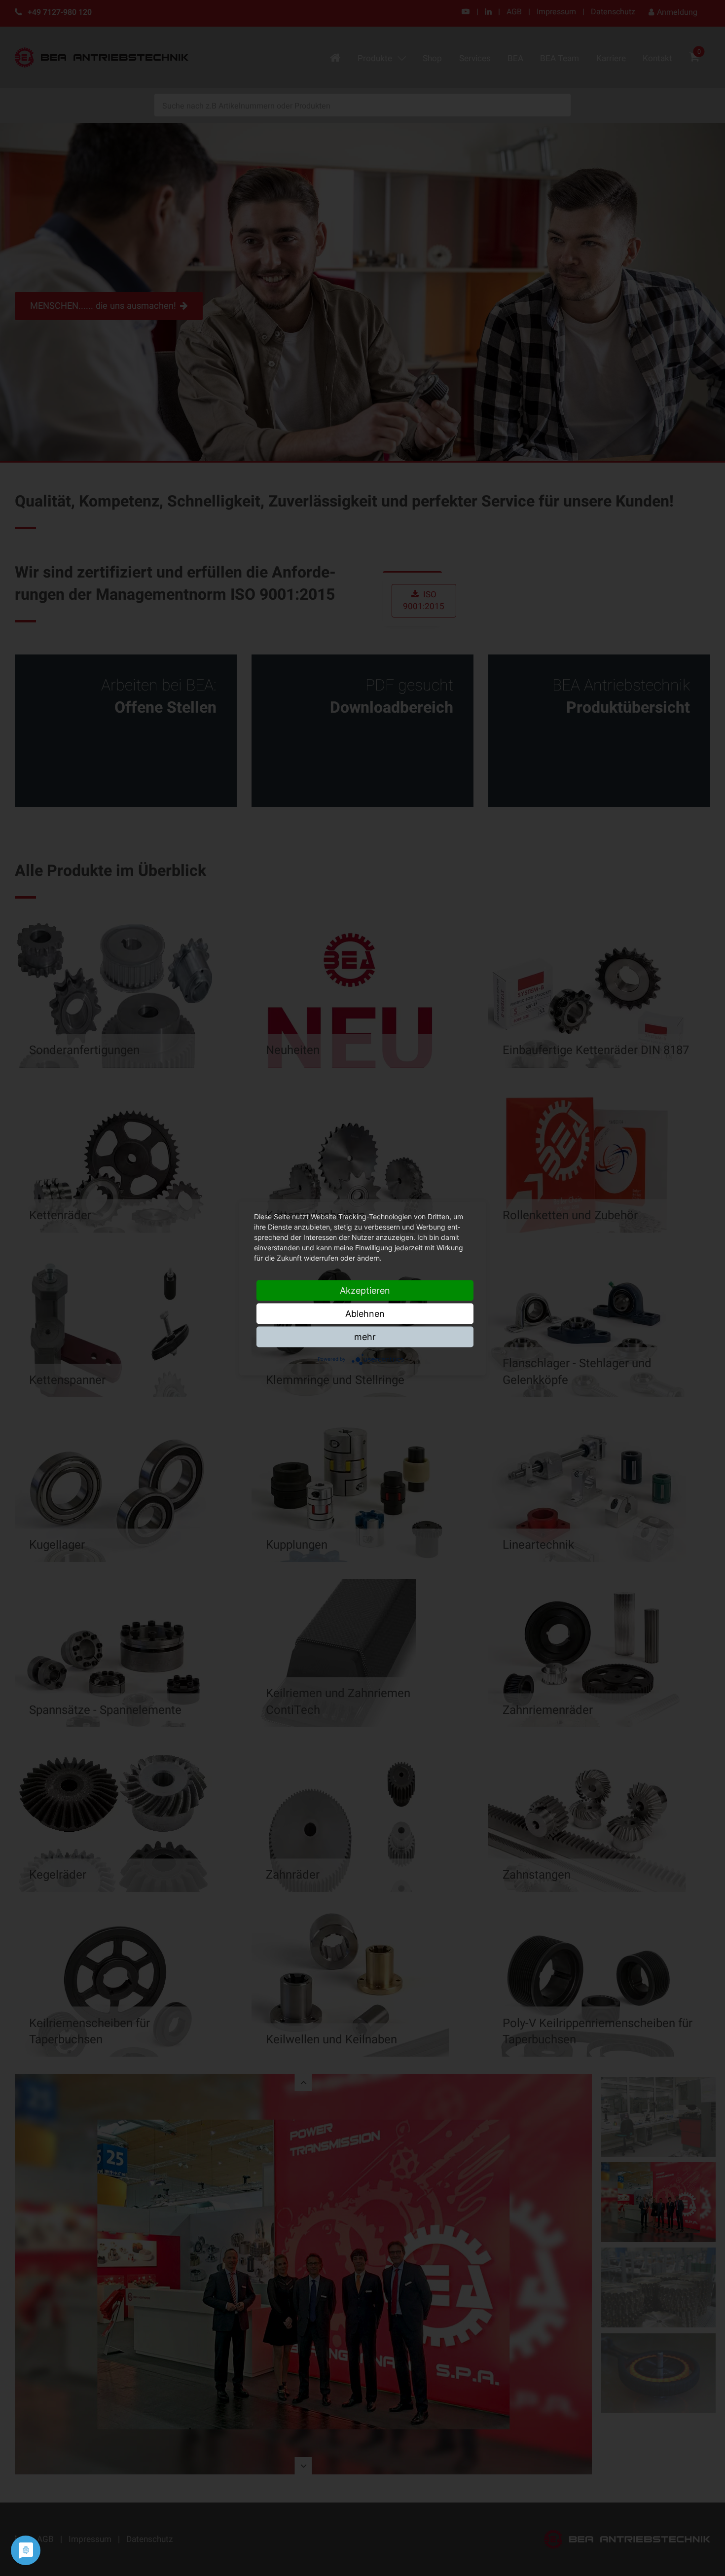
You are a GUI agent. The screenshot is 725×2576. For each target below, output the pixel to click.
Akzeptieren (365, 1290)
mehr (365, 1336)
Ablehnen (365, 1313)
